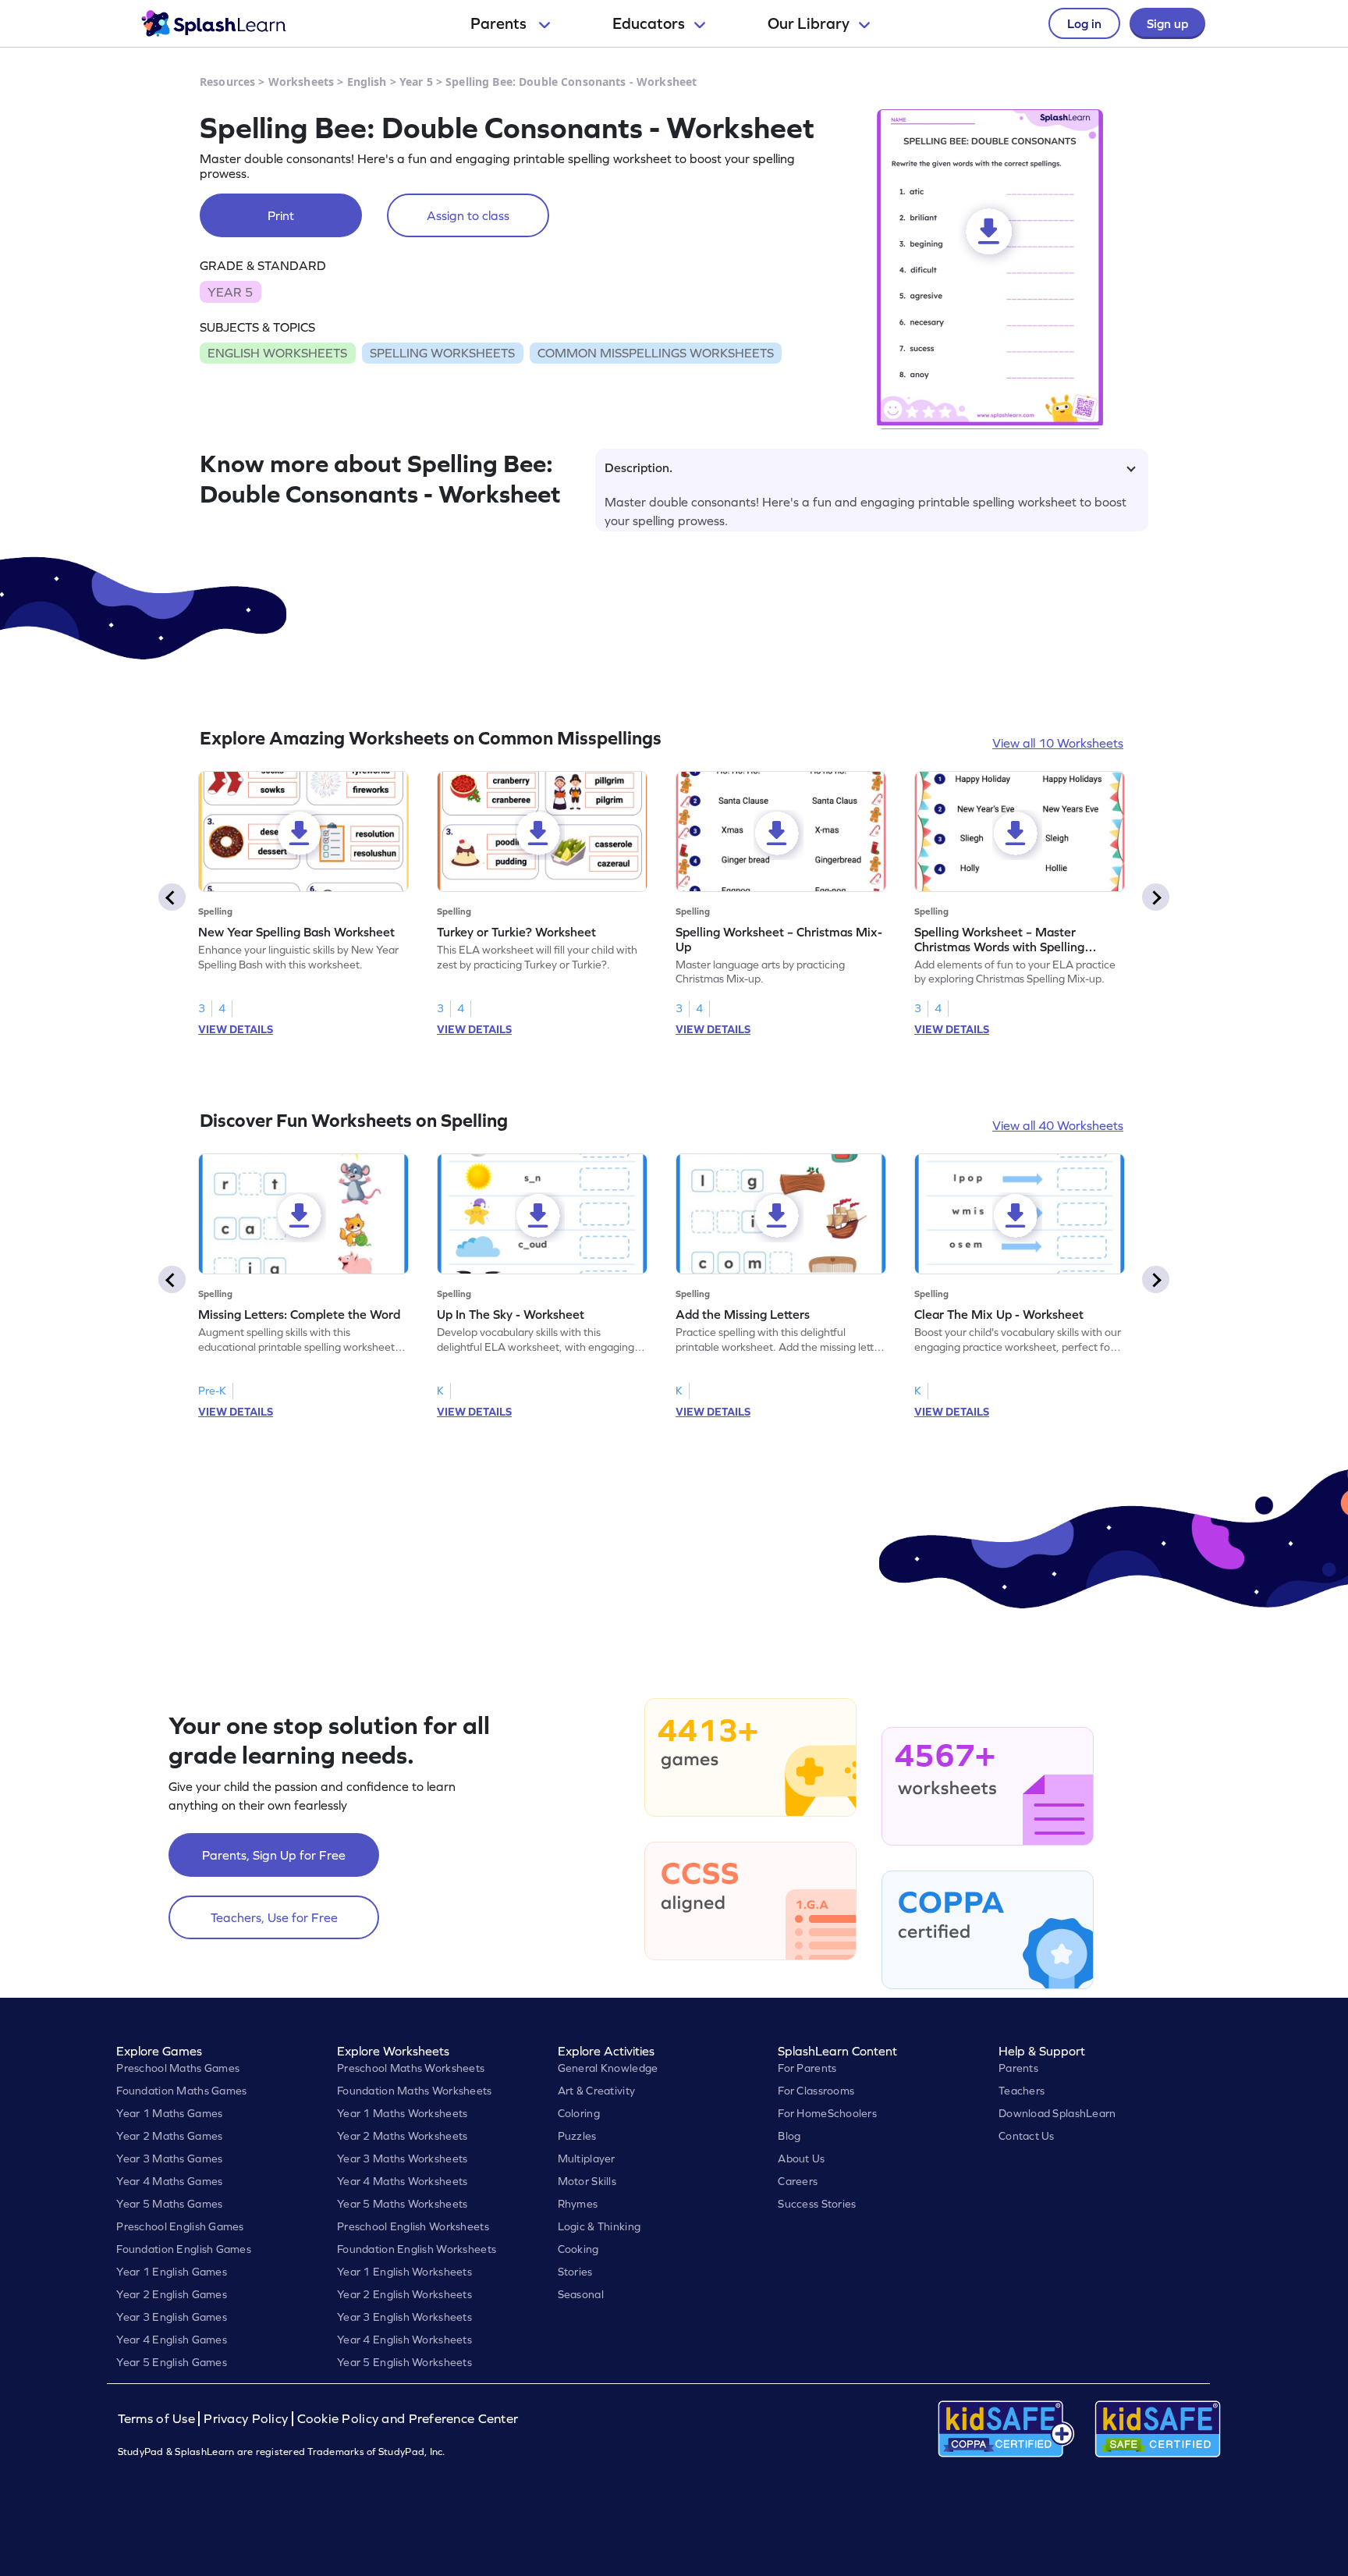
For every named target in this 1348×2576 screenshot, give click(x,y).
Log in (1084, 23)
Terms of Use (158, 2419)
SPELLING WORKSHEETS (442, 353)
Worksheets (301, 82)
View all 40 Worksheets (1058, 1125)
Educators (649, 23)
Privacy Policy (246, 2419)
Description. (639, 467)
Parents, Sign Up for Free (274, 1855)
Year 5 (416, 82)
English (367, 82)
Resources (227, 82)
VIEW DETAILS (236, 1029)
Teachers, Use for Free (274, 1917)
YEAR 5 (230, 292)
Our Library (809, 23)
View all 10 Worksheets (1058, 743)
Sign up (1167, 23)
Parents (500, 23)
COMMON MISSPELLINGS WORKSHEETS (656, 353)
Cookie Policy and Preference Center (408, 2419)
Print (281, 215)
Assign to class (468, 215)
